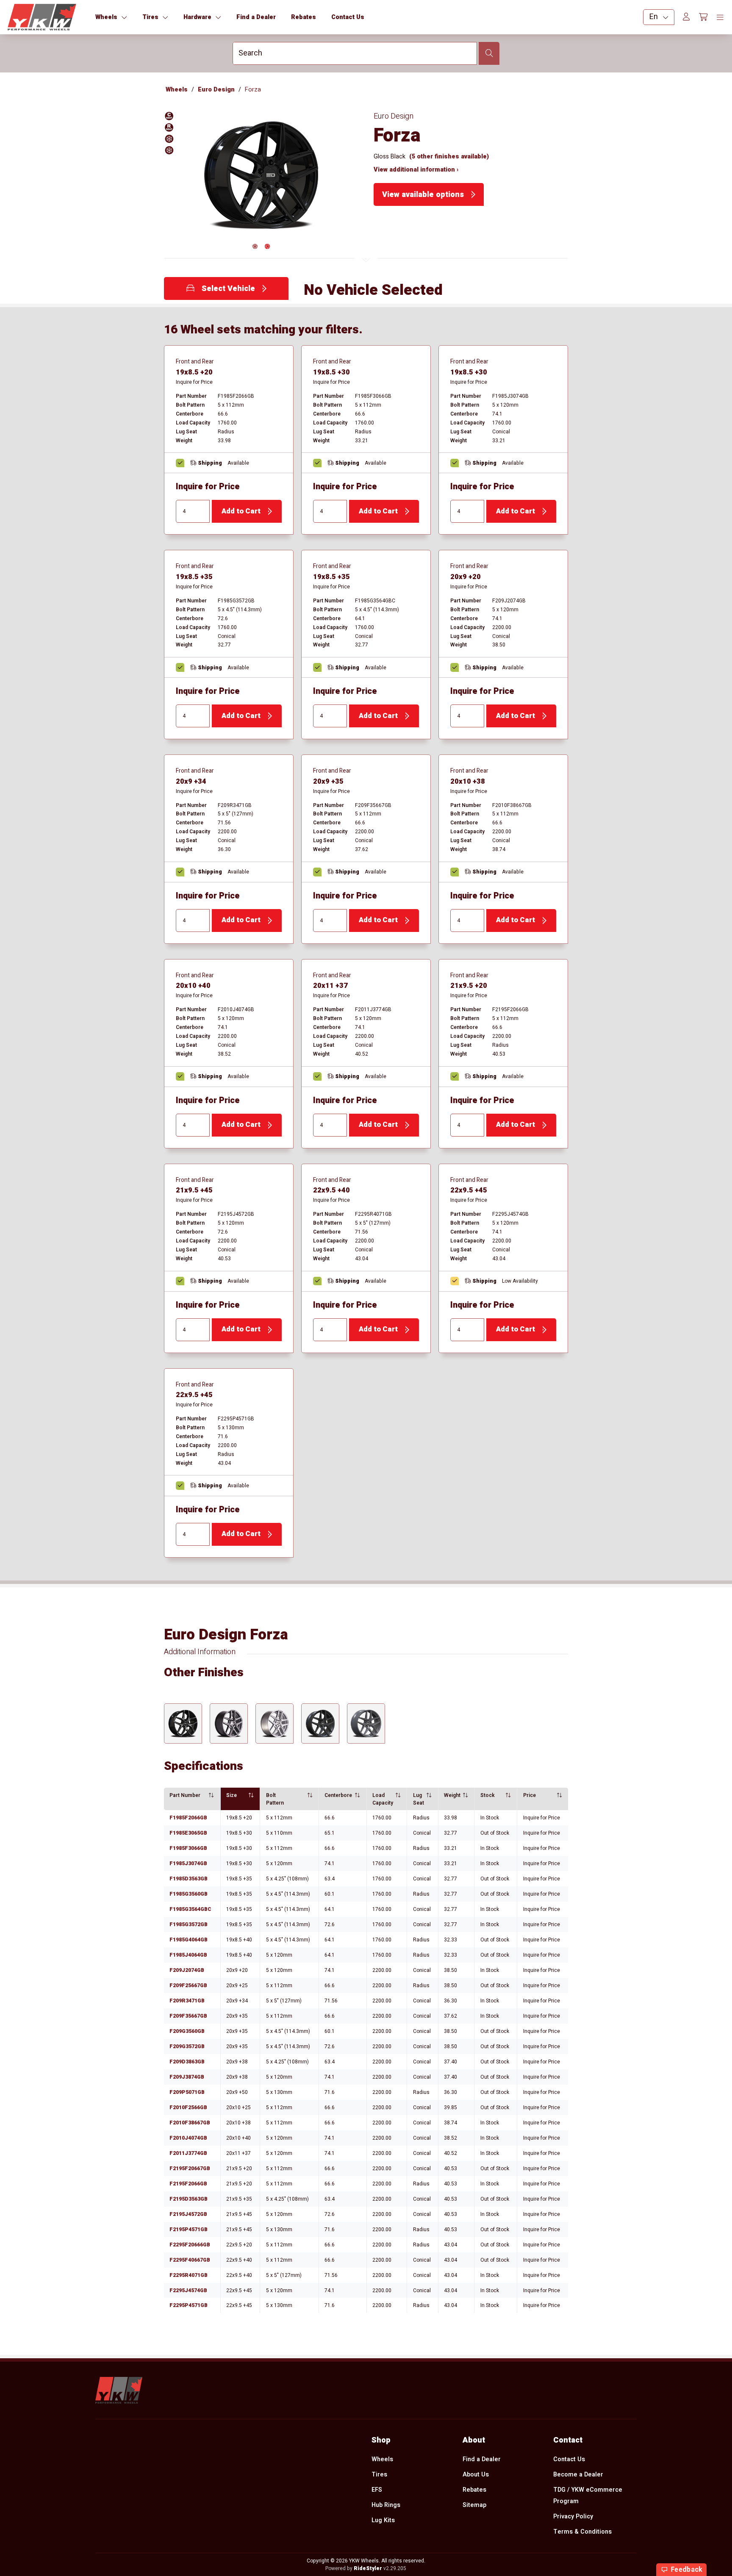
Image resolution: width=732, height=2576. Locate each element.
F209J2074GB (187, 1970)
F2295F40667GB (190, 2260)
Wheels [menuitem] (382, 2459)
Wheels (177, 90)
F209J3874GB (187, 2077)
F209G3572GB (187, 2046)
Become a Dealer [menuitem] (578, 2475)
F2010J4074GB (188, 2138)
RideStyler (368, 2568)
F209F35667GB (188, 2016)
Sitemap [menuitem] (474, 2505)
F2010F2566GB (188, 2107)
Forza (253, 90)
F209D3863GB (187, 2062)
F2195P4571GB (189, 2229)
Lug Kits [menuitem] (383, 2520)
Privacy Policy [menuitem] (573, 2516)
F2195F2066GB (188, 2184)
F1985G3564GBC (190, 1909)
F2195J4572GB (188, 2214)
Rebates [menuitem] (474, 2490)
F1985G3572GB (189, 1924)
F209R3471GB (187, 2001)
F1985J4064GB (188, 1955)
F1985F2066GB (188, 1818)
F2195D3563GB (189, 2199)
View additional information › (416, 170)
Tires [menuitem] (379, 2475)
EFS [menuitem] (377, 2490)
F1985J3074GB (188, 1863)
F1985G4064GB (189, 1940)
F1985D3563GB (189, 1879)
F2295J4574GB (188, 2290)
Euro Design (216, 90)
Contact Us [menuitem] (569, 2459)
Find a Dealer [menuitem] (482, 2459)
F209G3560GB (187, 2031)
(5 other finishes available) (449, 157)
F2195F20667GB (190, 2168)
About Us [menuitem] (476, 2475)
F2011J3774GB (188, 2153)
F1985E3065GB (188, 1833)
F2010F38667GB (190, 2123)
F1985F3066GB (188, 1848)
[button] (261, 179)
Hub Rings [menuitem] (386, 2505)
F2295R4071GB (189, 2275)
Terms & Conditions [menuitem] (582, 2532)
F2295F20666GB (190, 2245)
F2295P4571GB (189, 2305)
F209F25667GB (188, 1985)
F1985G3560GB (189, 1894)
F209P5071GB (187, 2092)
